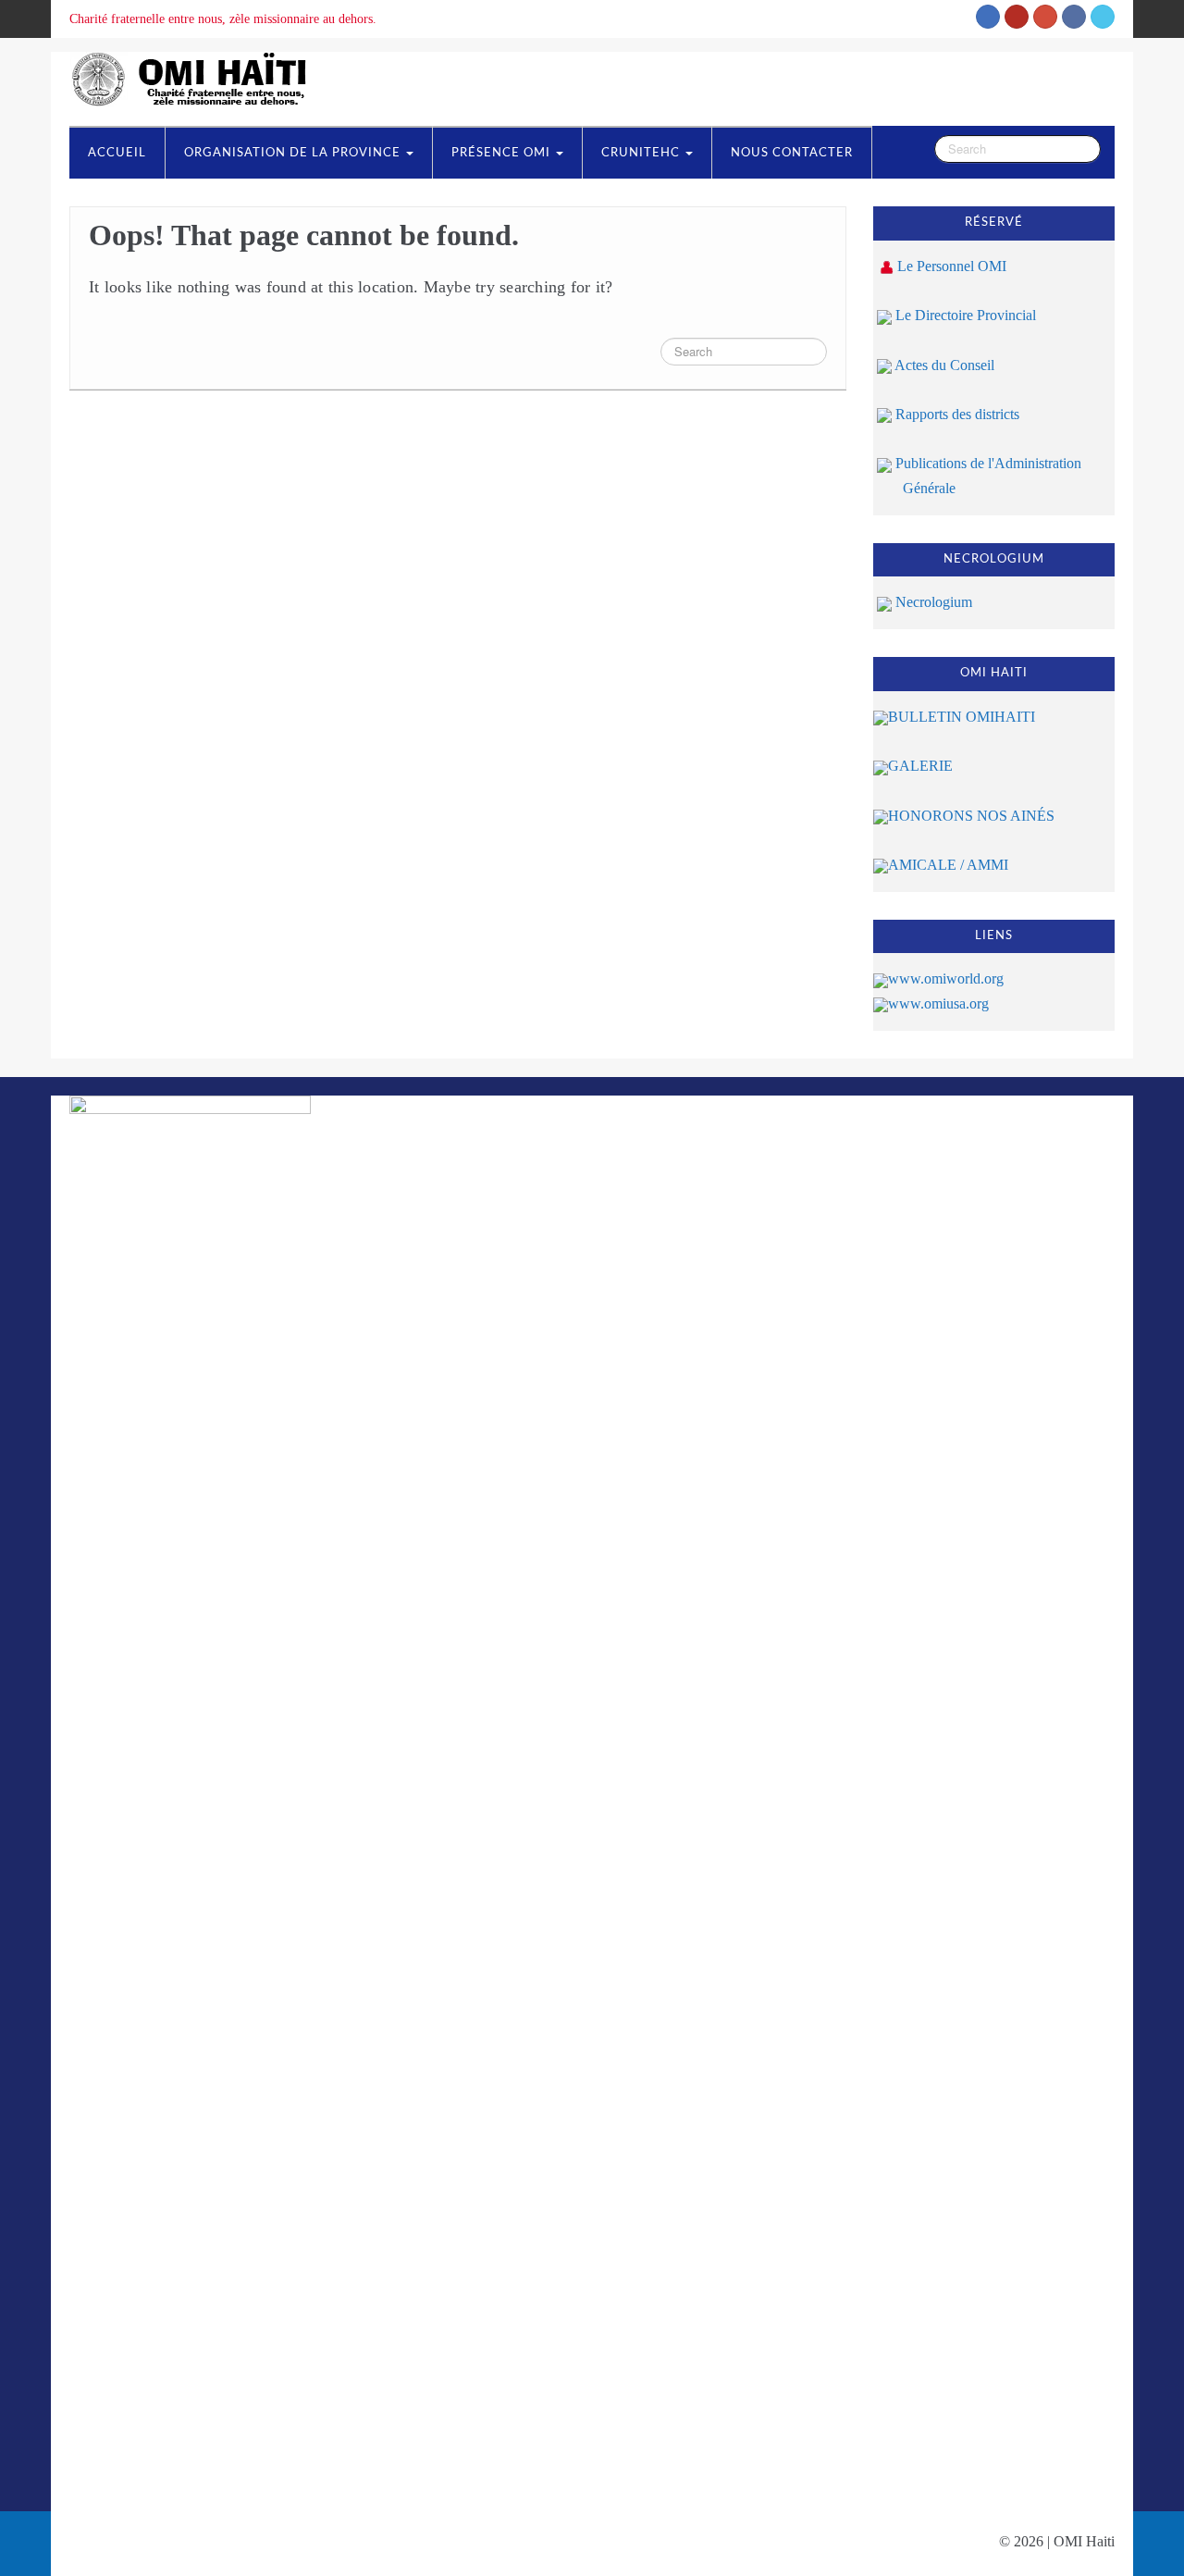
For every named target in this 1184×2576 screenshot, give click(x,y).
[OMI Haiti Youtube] (1017, 17)
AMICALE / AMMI (948, 865)
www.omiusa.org (938, 1003)
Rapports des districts (956, 414)
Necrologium (932, 602)
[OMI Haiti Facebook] (1074, 17)
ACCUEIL (117, 153)
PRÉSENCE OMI (503, 153)
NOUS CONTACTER (792, 153)
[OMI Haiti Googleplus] (1045, 17)
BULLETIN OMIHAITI (962, 717)
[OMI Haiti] (195, 77)
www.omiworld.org (946, 978)
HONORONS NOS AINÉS (971, 816)
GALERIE (920, 766)
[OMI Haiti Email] (988, 17)
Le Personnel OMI (952, 266)
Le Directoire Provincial (964, 315)
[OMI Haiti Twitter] (1103, 17)
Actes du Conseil (943, 365)
